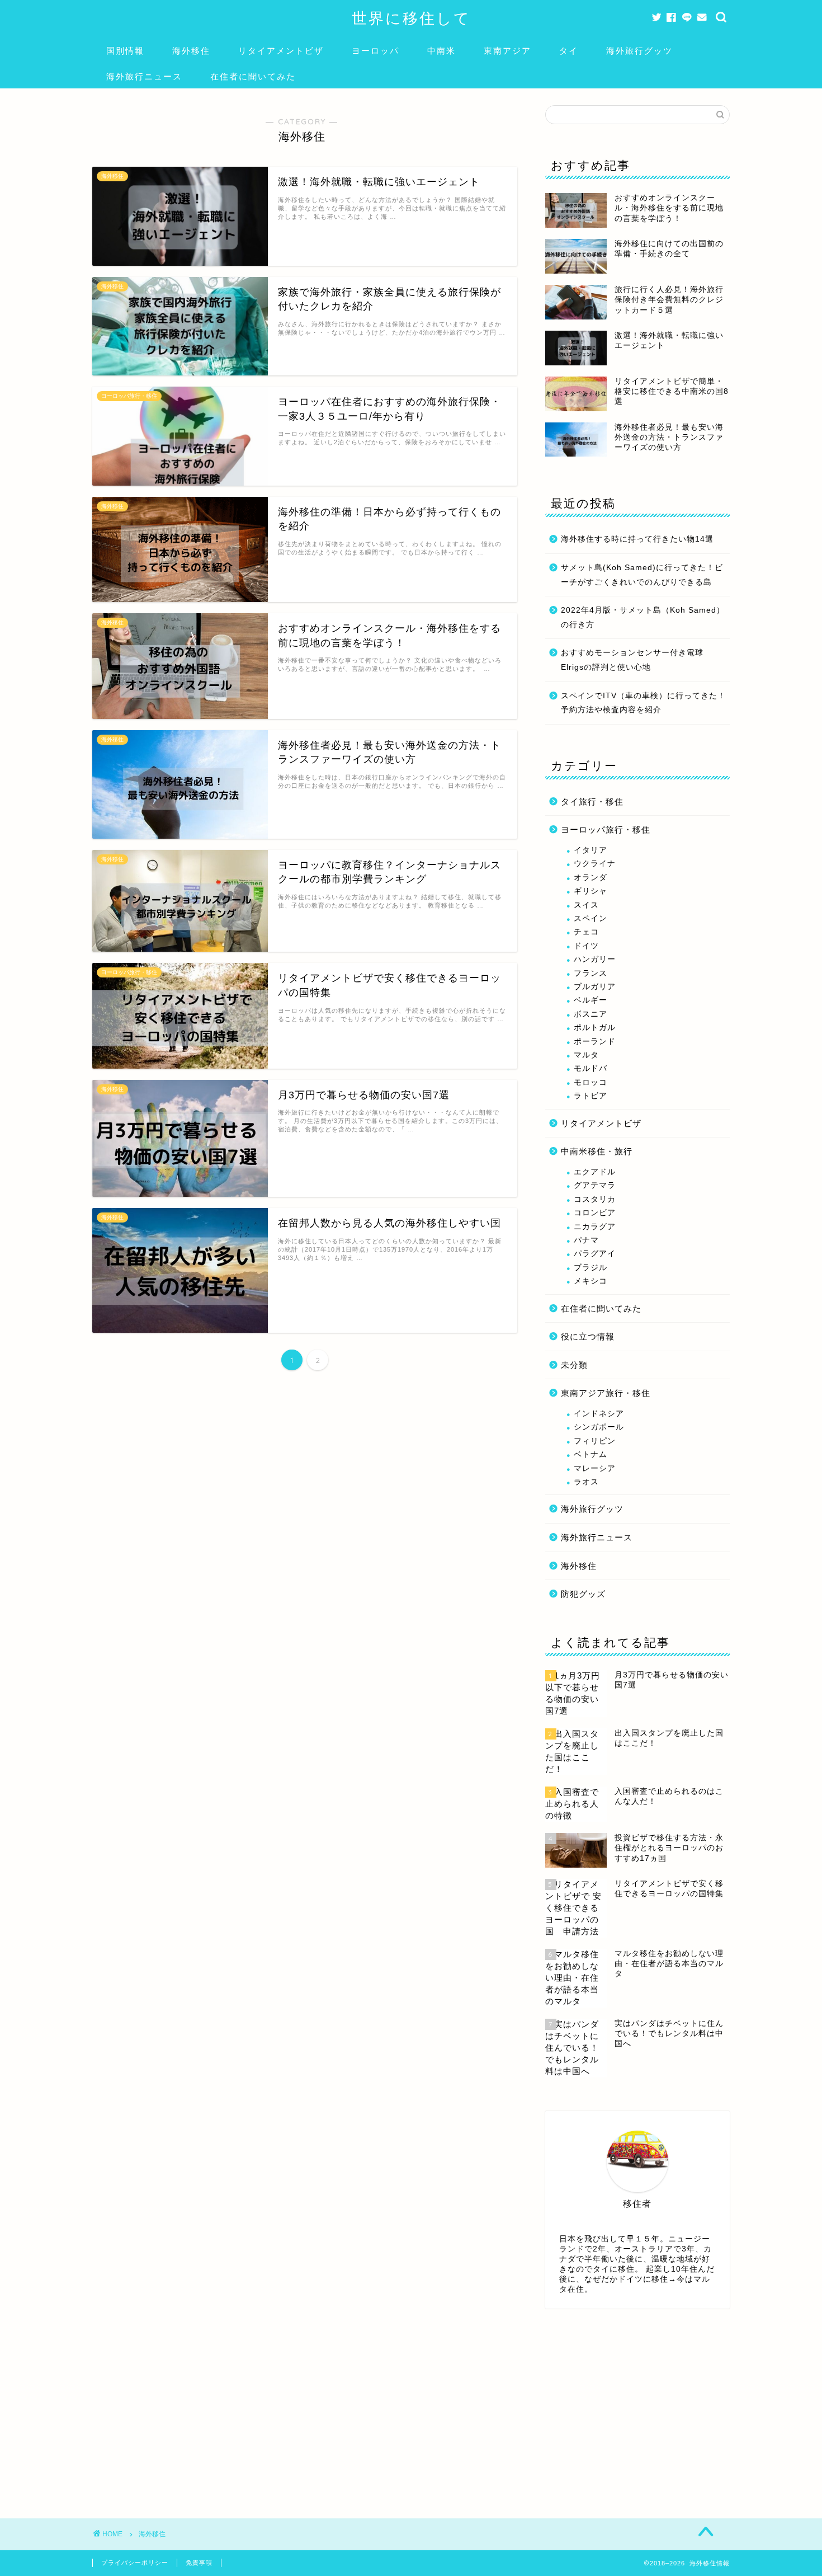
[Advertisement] (637, 2406)
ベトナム (590, 1454)
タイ (569, 51)
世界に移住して (411, 18)
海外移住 (191, 51)
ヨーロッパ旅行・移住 (606, 829)
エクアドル (595, 1172)
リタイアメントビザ (281, 51)
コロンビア (595, 1213)
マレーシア (595, 1468)
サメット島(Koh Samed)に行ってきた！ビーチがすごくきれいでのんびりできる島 (642, 575)
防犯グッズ (583, 1594)
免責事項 (199, 2563)
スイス (586, 905)
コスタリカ (595, 1199)
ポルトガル (595, 1028)
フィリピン (595, 1441)
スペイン (590, 918)
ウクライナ (595, 864)
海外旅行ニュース (144, 76)
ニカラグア (595, 1227)
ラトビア (590, 1096)
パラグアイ (595, 1254)
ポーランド (595, 1042)
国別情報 (125, 51)
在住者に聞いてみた (253, 76)
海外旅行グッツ (639, 51)
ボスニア (590, 1014)
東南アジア (507, 51)
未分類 (574, 1365)
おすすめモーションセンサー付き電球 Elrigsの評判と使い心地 (632, 660)
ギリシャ (590, 891)
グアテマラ (595, 1185)
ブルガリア (595, 987)
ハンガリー (595, 959)
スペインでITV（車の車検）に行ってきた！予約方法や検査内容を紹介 (643, 703)
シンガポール (599, 1427)
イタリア (590, 850)
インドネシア (599, 1414)
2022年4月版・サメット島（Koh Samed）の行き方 (643, 617)
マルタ (586, 1055)
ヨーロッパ (375, 51)
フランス (590, 973)
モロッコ (590, 1082)
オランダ (590, 878)
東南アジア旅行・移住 (606, 1393)
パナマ (586, 1240)
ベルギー (590, 1000)
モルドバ (590, 1068)
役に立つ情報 (588, 1336)
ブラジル (590, 1268)
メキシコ (590, 1281)
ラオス (586, 1482)
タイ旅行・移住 (592, 802)
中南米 (441, 51)
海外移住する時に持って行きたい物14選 (637, 539)
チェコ (586, 932)
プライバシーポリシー (135, 2563)
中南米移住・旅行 (597, 1151)
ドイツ (586, 946)
